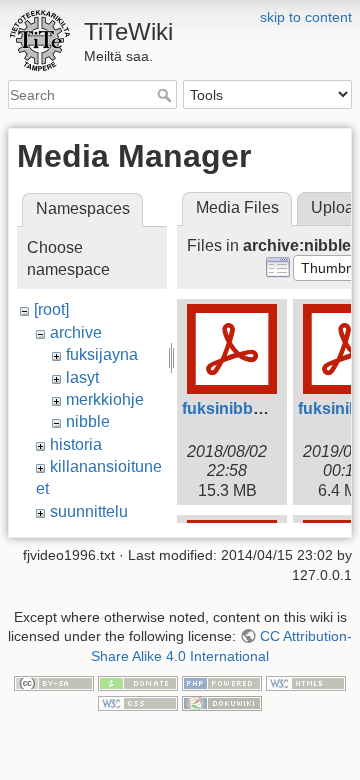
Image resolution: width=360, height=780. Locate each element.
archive (76, 332)
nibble (88, 421)
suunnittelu (89, 511)
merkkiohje (105, 399)
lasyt (82, 377)
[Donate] (138, 683)
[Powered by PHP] (222, 683)
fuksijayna (102, 354)
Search (166, 95)
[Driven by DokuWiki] (222, 702)
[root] (51, 309)
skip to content (306, 17)
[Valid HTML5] (306, 683)
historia (76, 444)
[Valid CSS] (138, 702)
